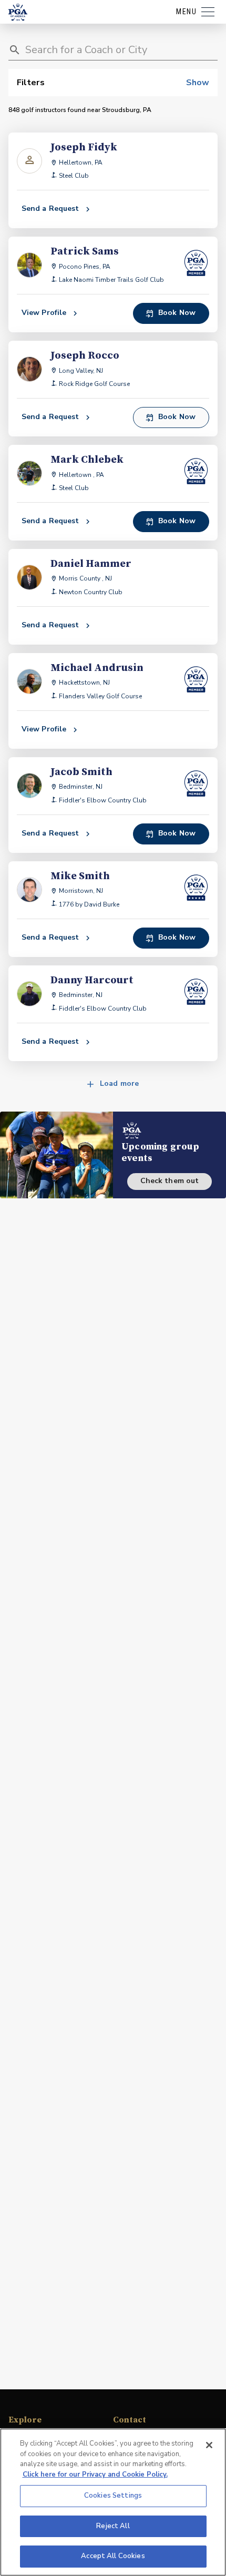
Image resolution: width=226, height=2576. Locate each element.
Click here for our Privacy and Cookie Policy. (95, 2475)
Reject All (113, 2526)
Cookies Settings (113, 2496)
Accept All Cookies (113, 2556)
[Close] (209, 2445)
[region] (113, 2502)
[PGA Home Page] (18, 12)
